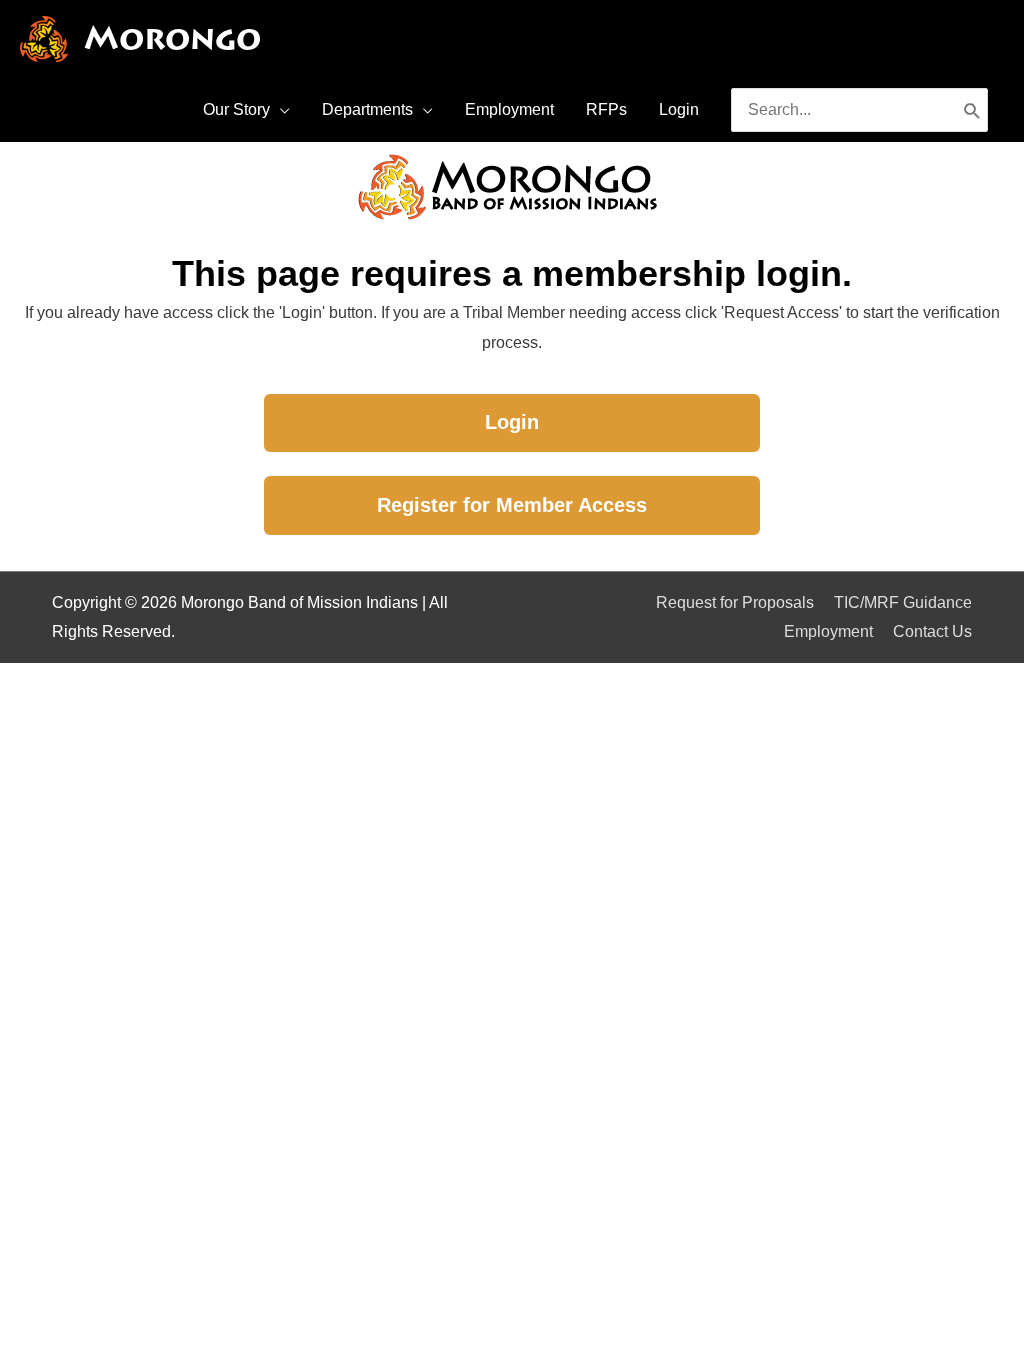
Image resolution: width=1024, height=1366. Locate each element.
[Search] (972, 110)
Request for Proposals (735, 602)
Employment (828, 631)
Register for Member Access (512, 505)
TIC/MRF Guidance (903, 602)
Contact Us (932, 631)
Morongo (172, 38)
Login (512, 422)
